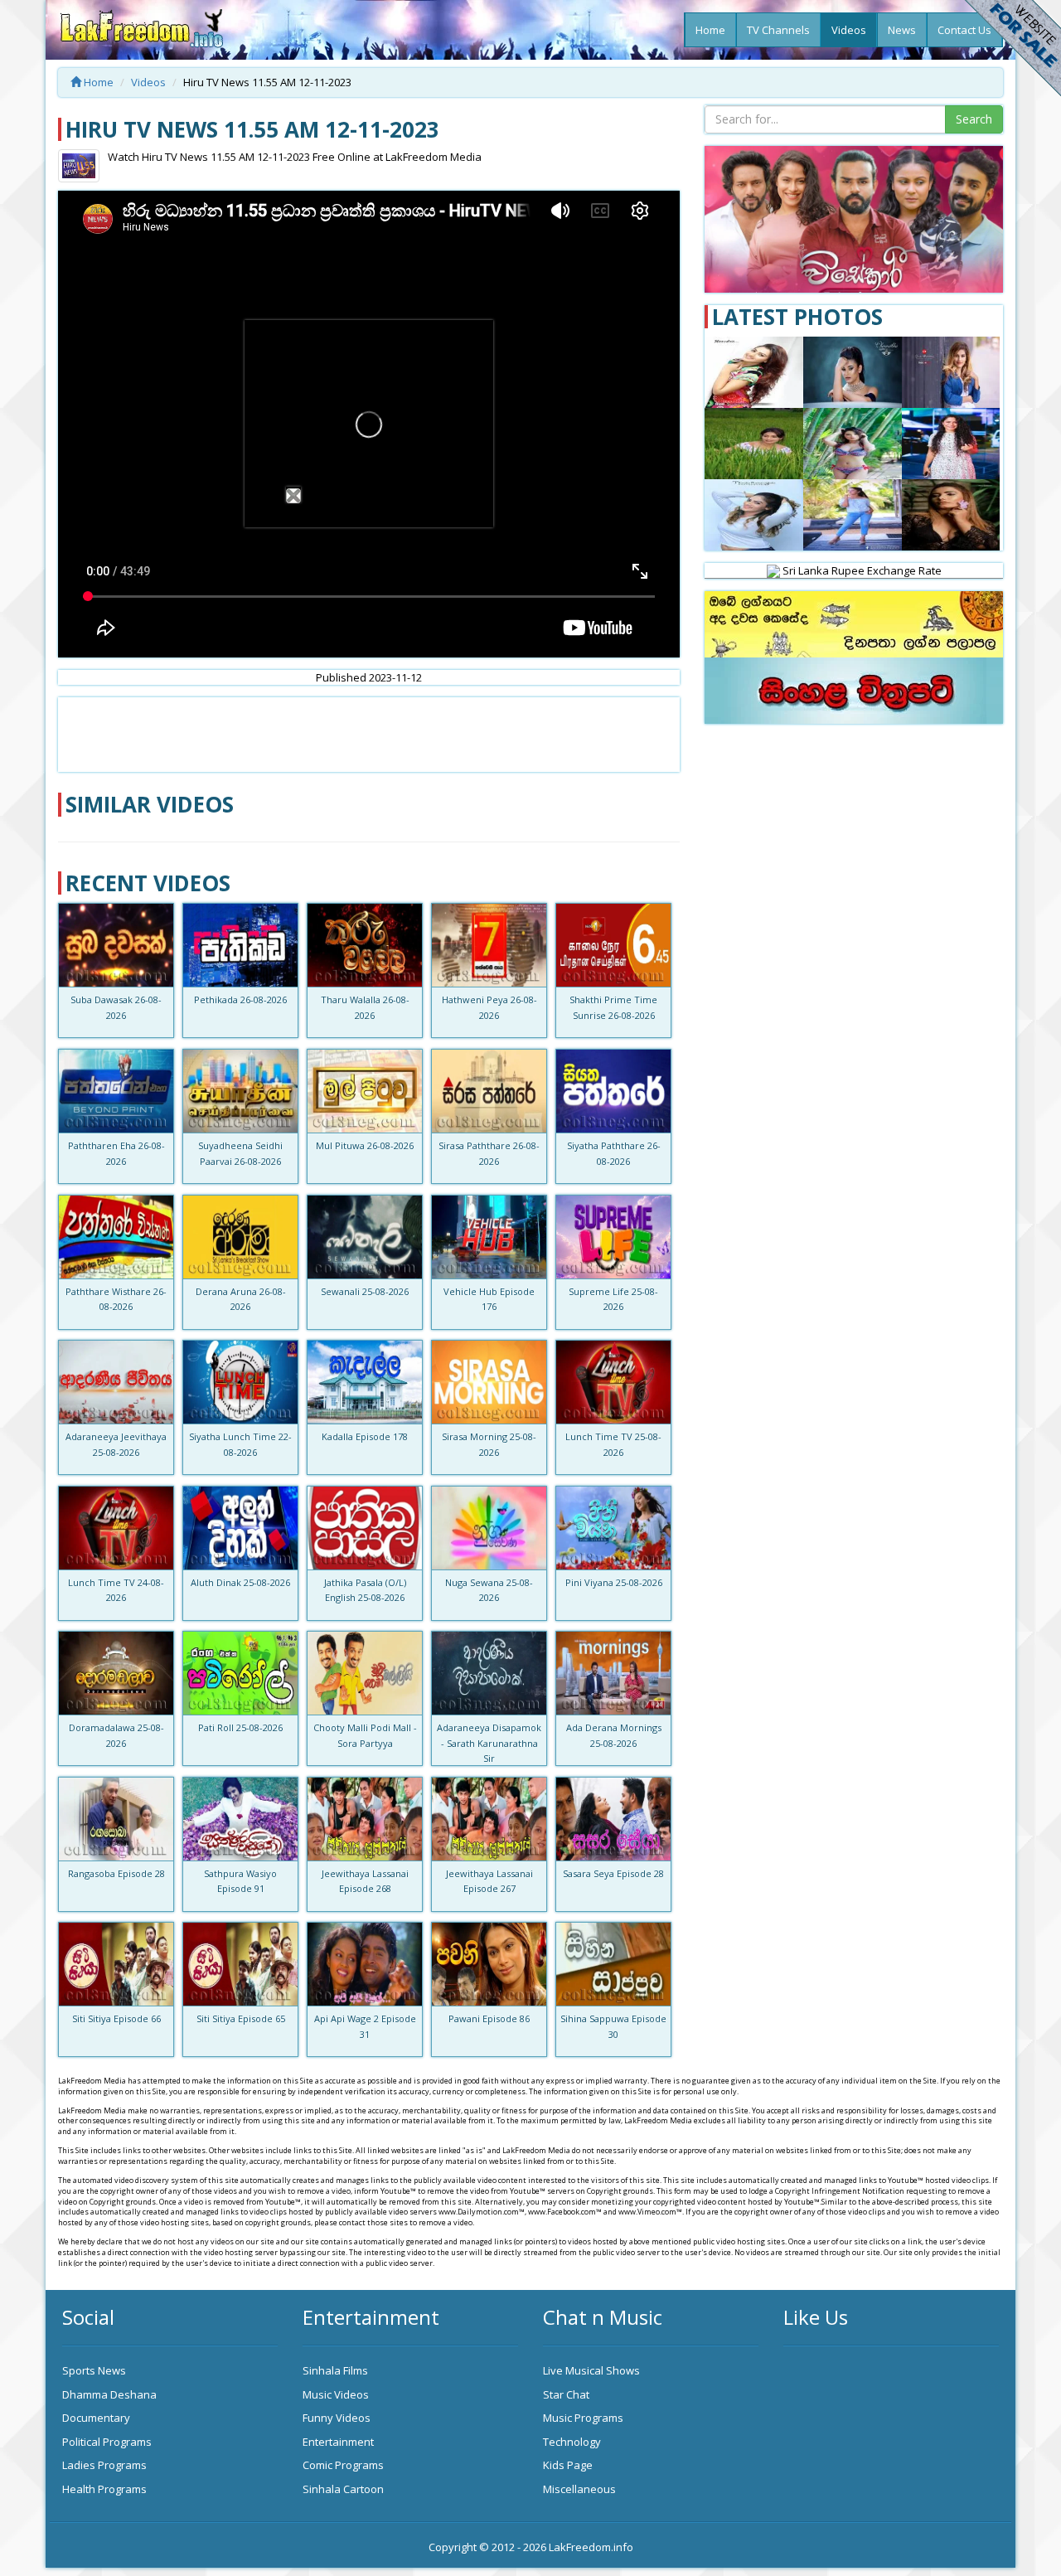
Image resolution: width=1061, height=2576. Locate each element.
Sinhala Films (335, 2370)
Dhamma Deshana (109, 2394)
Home (710, 30)
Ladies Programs (104, 2465)
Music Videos (336, 2394)
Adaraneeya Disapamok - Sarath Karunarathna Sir (489, 1743)
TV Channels (778, 30)
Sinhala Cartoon (343, 2489)
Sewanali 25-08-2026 (365, 1291)
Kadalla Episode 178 (365, 1436)
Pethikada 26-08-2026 (240, 999)
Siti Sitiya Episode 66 (116, 2018)
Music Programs (583, 2418)
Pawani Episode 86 (489, 2018)
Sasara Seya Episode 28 (613, 1873)
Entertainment (338, 2442)
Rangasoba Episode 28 (116, 1873)
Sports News (94, 2370)
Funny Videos (337, 2418)
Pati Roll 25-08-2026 (240, 1727)
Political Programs (107, 2442)
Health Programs (104, 2489)
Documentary (96, 2418)
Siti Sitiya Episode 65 (241, 2018)
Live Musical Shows (591, 2370)
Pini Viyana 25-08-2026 (614, 1582)
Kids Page (568, 2465)
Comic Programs (343, 2465)
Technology (572, 2442)
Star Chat (566, 2394)
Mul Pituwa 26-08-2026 (365, 1145)
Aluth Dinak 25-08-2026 (240, 1582)
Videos (849, 30)
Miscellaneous (579, 2489)
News (902, 30)
